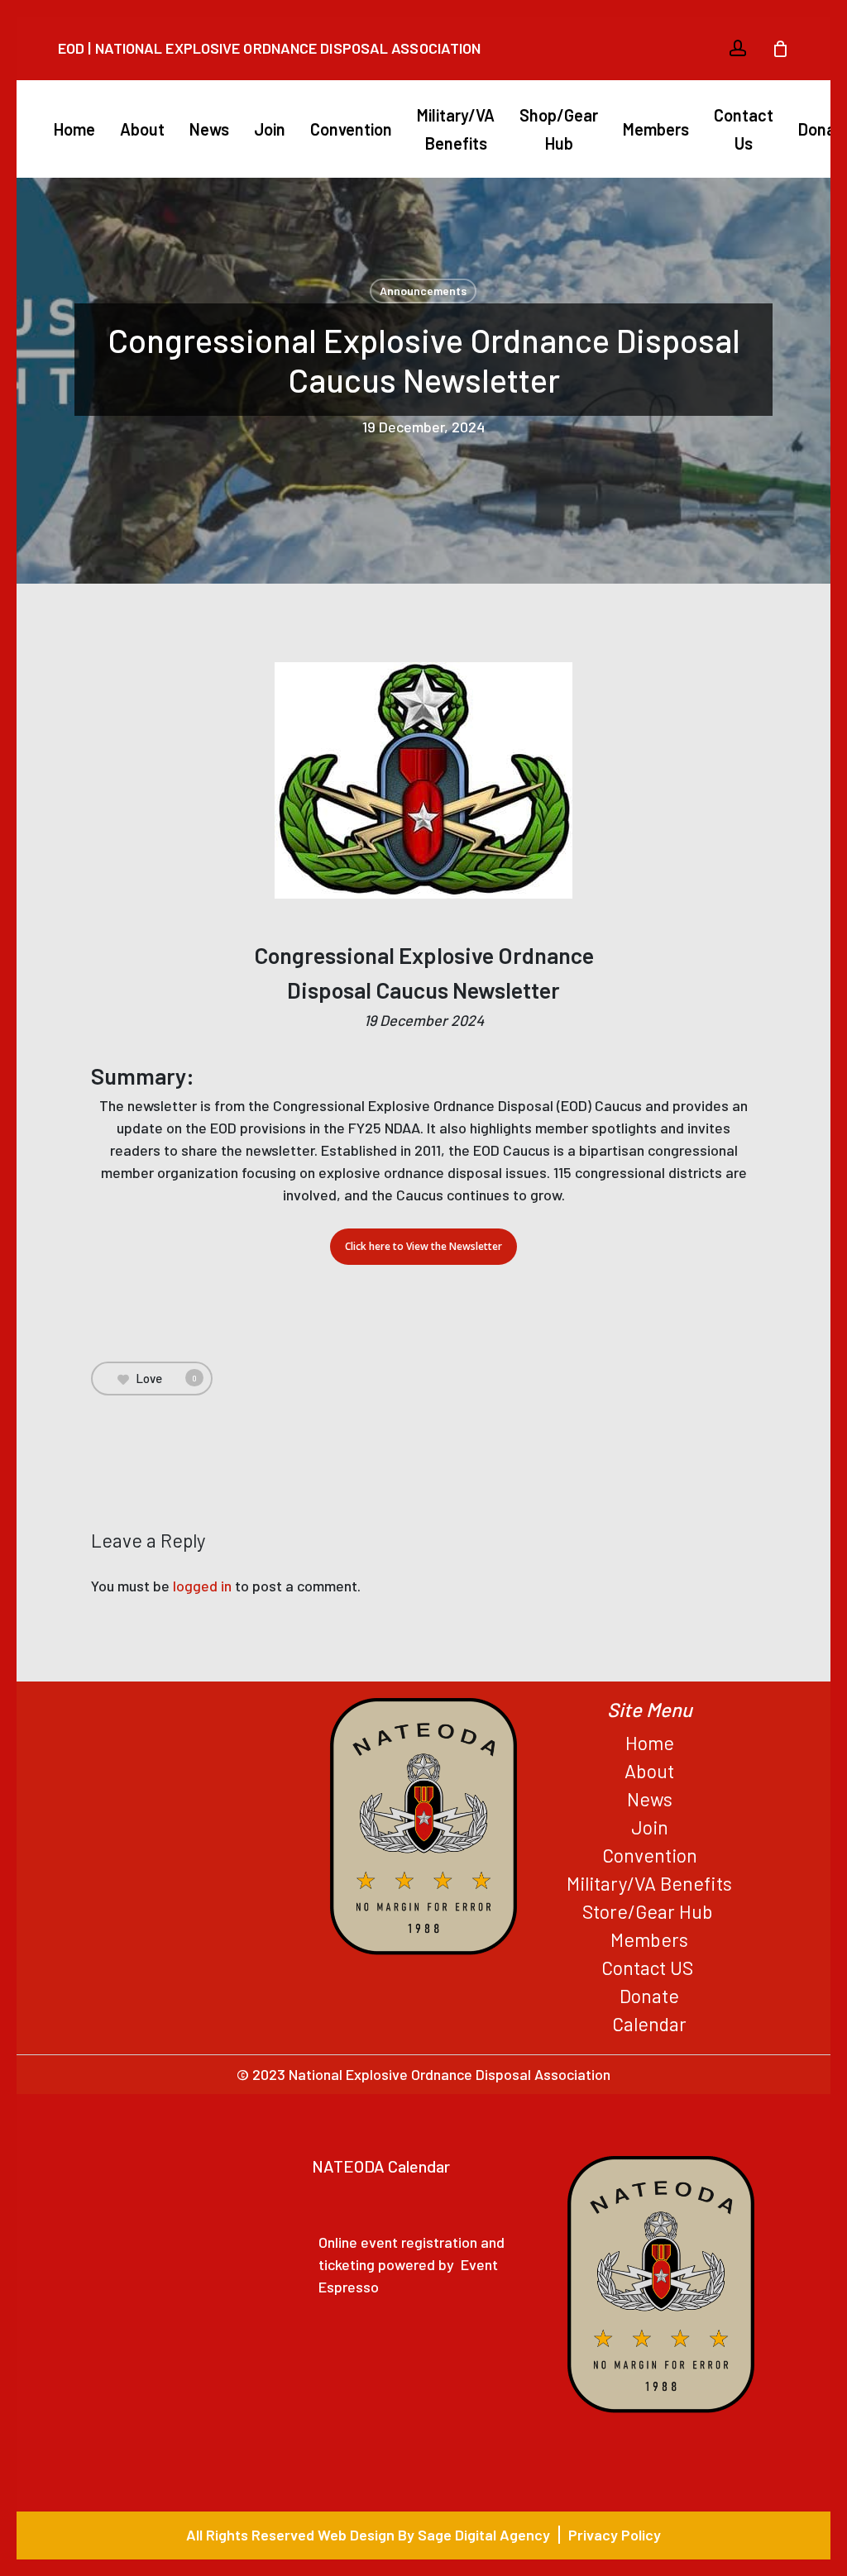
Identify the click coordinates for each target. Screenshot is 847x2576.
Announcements (423, 291)
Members (649, 1939)
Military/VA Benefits (649, 1883)
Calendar (649, 2024)
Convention (650, 1855)
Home (650, 1743)
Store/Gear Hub (650, 1911)
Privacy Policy (615, 2535)
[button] (423, 1247)
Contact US (649, 1968)
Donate (649, 1996)
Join (650, 1827)
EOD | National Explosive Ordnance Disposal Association (269, 48)
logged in (202, 1586)
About (649, 1771)
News (650, 1799)
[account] (738, 48)
